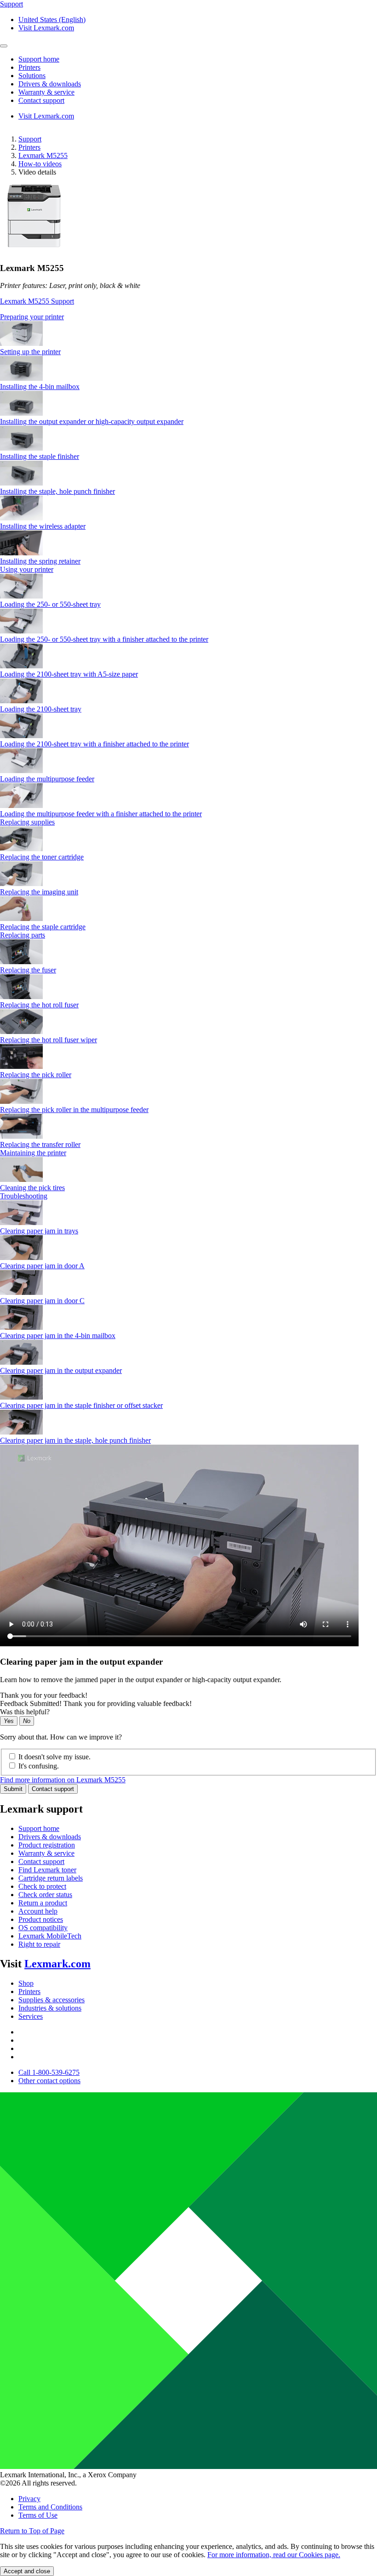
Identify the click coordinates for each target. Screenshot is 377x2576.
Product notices (41, 1919)
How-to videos (40, 164)
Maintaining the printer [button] (33, 1153)
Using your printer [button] (27, 569)
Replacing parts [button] (23, 935)
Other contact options (49, 2081)
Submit (13, 1789)
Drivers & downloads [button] (50, 84)
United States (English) (52, 20)
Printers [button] (29, 67)
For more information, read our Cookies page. (274, 2555)
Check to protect (42, 1886)
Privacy (29, 2499)
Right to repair (39, 1944)
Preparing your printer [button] (32, 317)
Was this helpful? (25, 1712)
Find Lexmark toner (47, 1870)
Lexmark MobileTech (50, 1936)
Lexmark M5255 (43, 155)
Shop (26, 1983)
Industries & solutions (50, 2008)
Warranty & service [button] (46, 92)
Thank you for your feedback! (44, 1695)
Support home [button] (39, 59)
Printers (29, 147)
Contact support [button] (41, 100)
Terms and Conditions (50, 2507)
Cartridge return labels (51, 1878)
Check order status (45, 1895)
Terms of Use (38, 2515)
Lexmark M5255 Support (37, 301)
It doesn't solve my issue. (54, 1757)
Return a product (43, 1903)
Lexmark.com (57, 1964)
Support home (39, 1828)
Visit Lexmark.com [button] (46, 28)
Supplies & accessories (51, 2000)
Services (31, 2016)
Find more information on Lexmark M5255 (63, 1780)
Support (30, 139)
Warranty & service (46, 1853)
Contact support (53, 1789)
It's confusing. (39, 1766)
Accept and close (27, 2571)
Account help (38, 1911)
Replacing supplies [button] (27, 822)
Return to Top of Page (32, 2531)
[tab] (188, 317)
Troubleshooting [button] (24, 1196)
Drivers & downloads (50, 1837)
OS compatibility (43, 1928)
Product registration (47, 1845)
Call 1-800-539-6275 (49, 2072)
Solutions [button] (32, 76)
